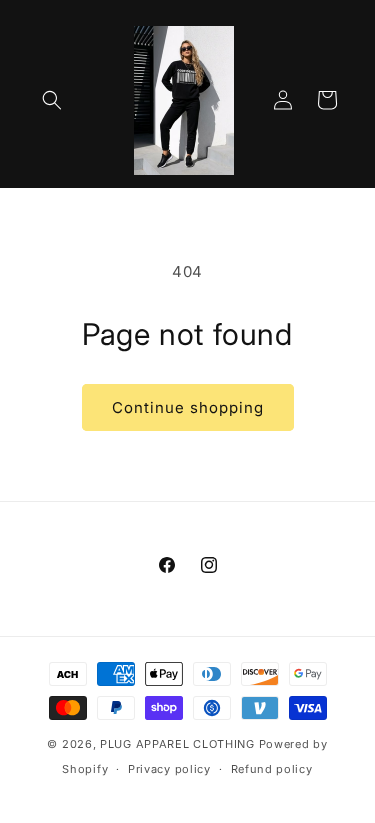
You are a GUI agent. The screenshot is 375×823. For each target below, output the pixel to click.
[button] (52, 100)
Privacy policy (169, 769)
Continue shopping (188, 407)
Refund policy (272, 769)
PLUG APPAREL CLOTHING (179, 744)
